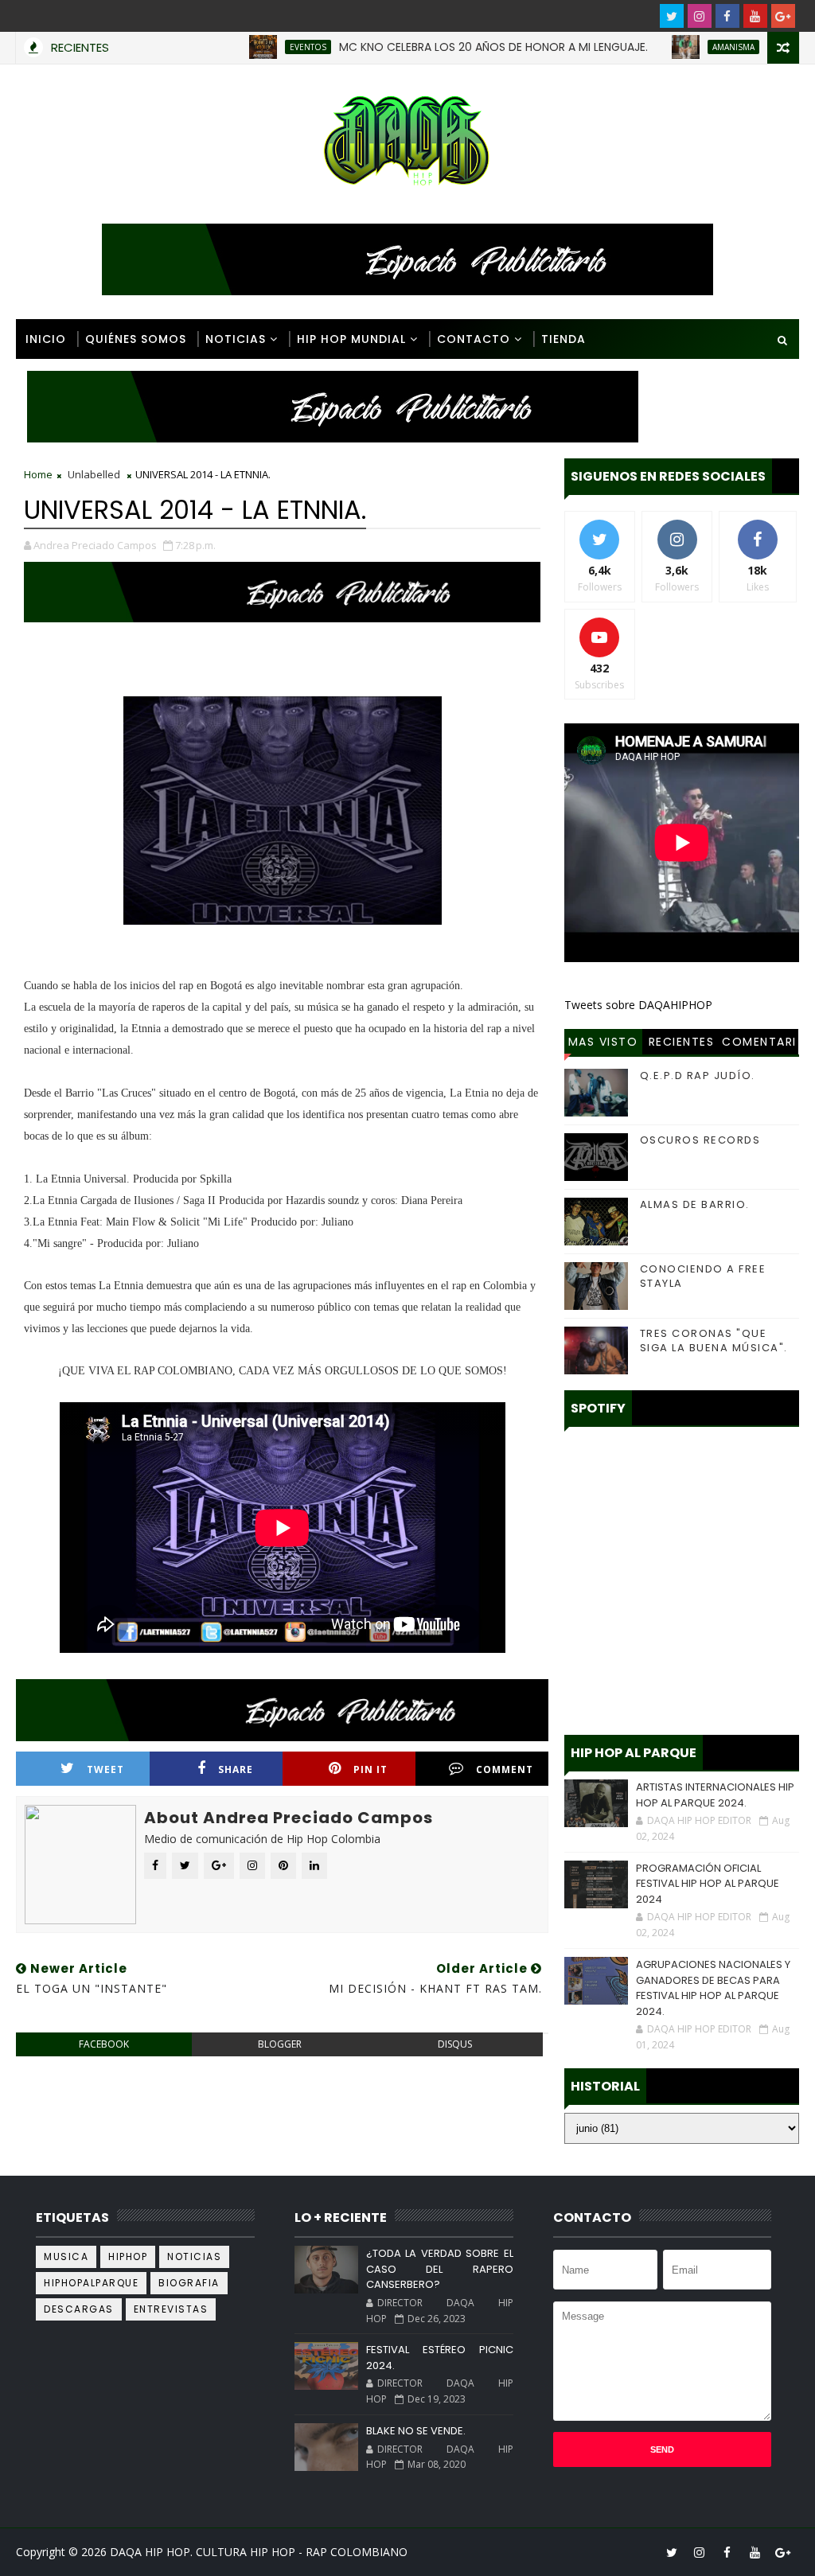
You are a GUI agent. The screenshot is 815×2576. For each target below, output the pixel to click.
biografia (189, 2283)
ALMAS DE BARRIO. (695, 1204)
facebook (104, 2044)
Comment (505, 1769)
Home (38, 474)
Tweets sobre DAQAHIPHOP (638, 1005)
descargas (79, 2309)
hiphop (128, 2256)
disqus (455, 2044)
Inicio (46, 339)
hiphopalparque (91, 2283)
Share (236, 1769)
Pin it (370, 1769)
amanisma (683, 47)
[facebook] (727, 16)
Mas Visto (603, 1042)
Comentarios (759, 1044)
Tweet (105, 1769)
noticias (194, 2256)
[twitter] (672, 16)
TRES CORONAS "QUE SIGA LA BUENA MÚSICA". (714, 1341)
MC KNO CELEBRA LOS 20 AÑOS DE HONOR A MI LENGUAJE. (443, 47)
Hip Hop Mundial (351, 339)
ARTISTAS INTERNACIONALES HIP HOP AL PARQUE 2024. (715, 1795)
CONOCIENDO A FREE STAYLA (703, 1276)
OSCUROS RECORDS (700, 1140)
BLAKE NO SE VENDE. (416, 2431)
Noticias (236, 339)
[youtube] (755, 16)
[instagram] (700, 16)
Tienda (563, 339)
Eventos (258, 47)
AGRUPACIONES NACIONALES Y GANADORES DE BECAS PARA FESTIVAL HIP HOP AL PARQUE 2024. (713, 1988)
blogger (280, 2044)
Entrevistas (171, 2309)
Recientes (682, 1042)
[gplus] (783, 16)
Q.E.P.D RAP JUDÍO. (698, 1076)
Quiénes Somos (136, 339)
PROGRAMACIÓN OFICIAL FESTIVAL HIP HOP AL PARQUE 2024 (708, 1884)
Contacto (474, 339)
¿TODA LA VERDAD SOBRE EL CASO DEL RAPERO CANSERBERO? (440, 2269)
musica (66, 2256)
